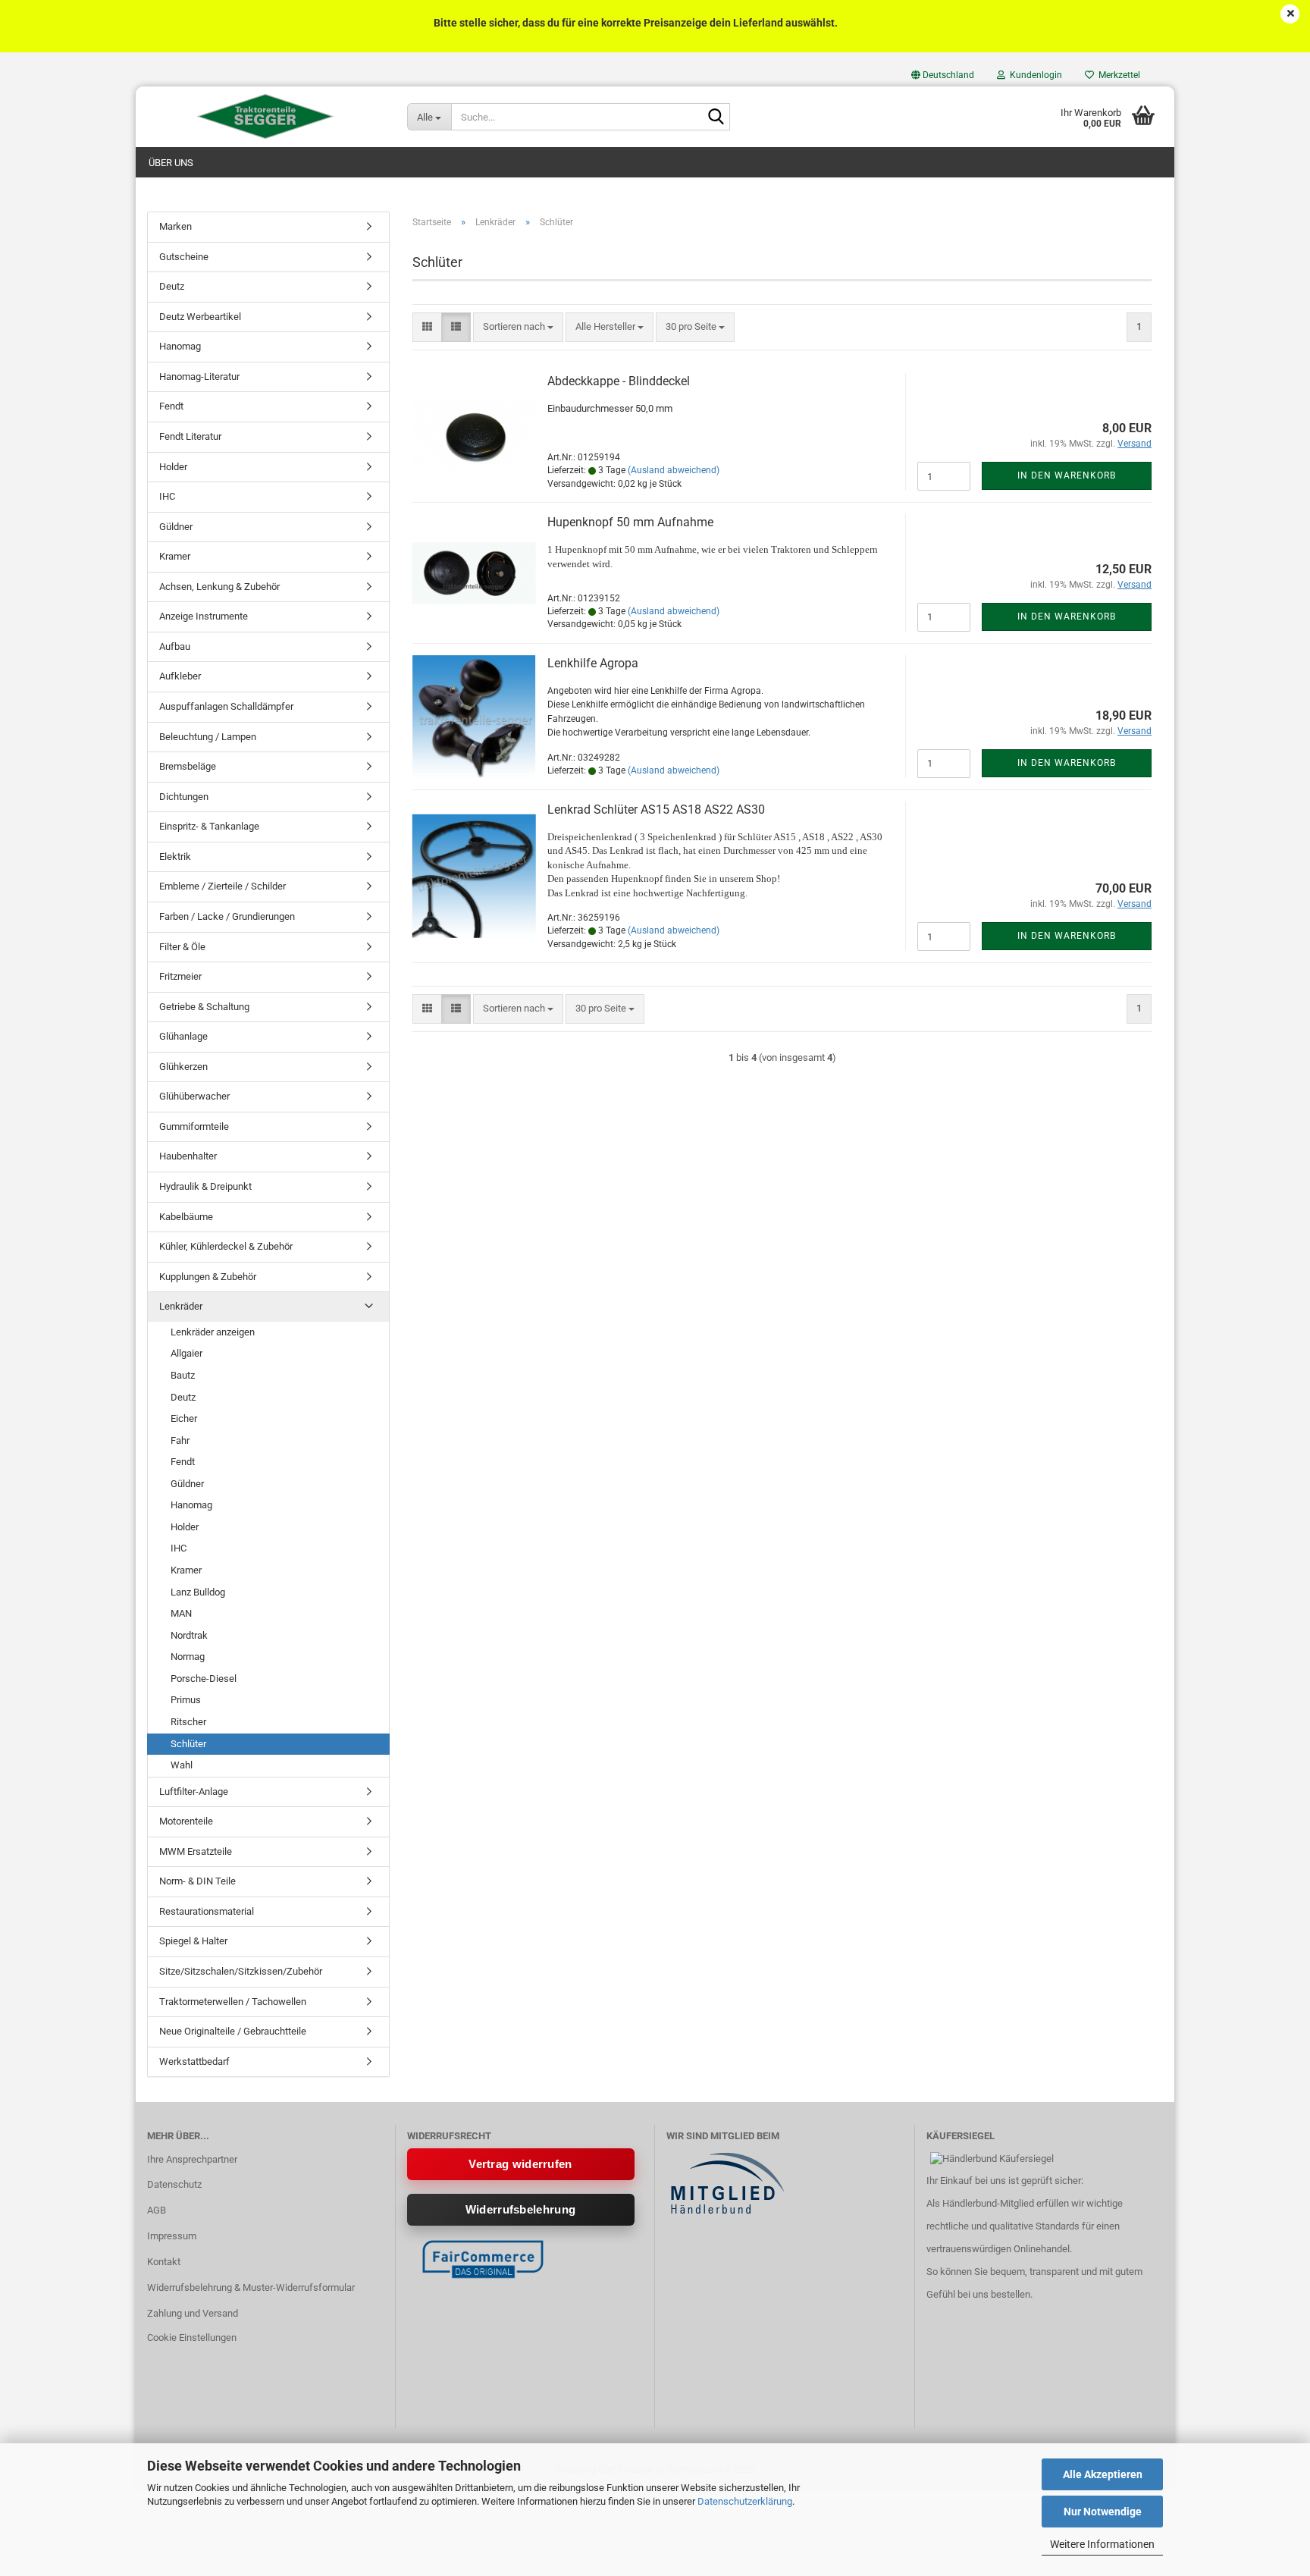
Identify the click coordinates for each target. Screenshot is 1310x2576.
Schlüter (188, 1744)
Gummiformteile (194, 1126)
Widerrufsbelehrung (520, 2209)
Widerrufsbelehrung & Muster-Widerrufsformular (251, 2287)
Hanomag (180, 346)
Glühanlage (183, 1036)
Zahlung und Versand (193, 2313)
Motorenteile (186, 1821)
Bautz (183, 1375)
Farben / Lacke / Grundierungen (227, 916)
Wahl (182, 1765)
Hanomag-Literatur (199, 377)
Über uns (171, 163)
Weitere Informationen (1102, 2544)
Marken (176, 226)
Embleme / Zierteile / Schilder (223, 886)
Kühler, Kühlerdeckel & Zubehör (226, 1246)
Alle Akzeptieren (1103, 2474)
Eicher (184, 1418)
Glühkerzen (183, 1067)
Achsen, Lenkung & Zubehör (219, 587)
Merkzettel (1117, 75)
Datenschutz (174, 2184)
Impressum (172, 2236)
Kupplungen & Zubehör (208, 1277)
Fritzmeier (180, 976)
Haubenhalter (188, 1156)
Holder (173, 467)
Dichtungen (184, 797)
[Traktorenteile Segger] (266, 117)
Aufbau (175, 646)
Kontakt (164, 2262)
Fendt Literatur (190, 436)
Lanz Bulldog (198, 1592)
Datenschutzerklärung (745, 2501)
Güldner (176, 527)
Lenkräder (181, 1306)
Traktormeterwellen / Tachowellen (233, 2002)
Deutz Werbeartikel (200, 317)
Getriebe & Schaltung (204, 1007)
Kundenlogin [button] (1034, 75)
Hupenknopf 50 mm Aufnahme (630, 522)
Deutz (172, 286)
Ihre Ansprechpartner (192, 2159)
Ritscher (188, 1722)
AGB (157, 2210)
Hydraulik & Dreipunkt (205, 1186)
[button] (943, 75)
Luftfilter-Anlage (194, 1792)
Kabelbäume (186, 1217)
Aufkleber (180, 676)
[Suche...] (716, 118)
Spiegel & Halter (193, 1941)
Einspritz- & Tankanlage (209, 826)
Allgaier (186, 1353)
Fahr (180, 1440)
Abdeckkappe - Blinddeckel (619, 381)
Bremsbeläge (188, 766)
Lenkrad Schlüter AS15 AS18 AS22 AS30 (656, 810)
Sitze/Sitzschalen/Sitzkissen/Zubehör (241, 1971)
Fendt (171, 406)
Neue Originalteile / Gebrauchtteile (233, 2031)
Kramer (175, 556)
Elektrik (175, 857)
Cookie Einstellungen (192, 2338)
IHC (167, 496)
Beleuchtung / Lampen (208, 737)
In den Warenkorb (1067, 475)
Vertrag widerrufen (520, 2164)
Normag (188, 1657)
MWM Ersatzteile (196, 1851)
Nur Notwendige (1103, 2512)
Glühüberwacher (194, 1096)
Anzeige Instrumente (204, 616)
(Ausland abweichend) (674, 470)
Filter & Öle (182, 947)
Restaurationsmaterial (207, 1911)
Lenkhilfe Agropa (593, 663)
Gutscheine (184, 257)
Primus (186, 1700)
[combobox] (518, 327)
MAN (181, 1613)
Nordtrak (189, 1635)
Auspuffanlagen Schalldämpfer (226, 706)
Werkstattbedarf (194, 2061)
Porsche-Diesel (204, 1679)
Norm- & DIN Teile (197, 1881)
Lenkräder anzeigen (213, 1332)
